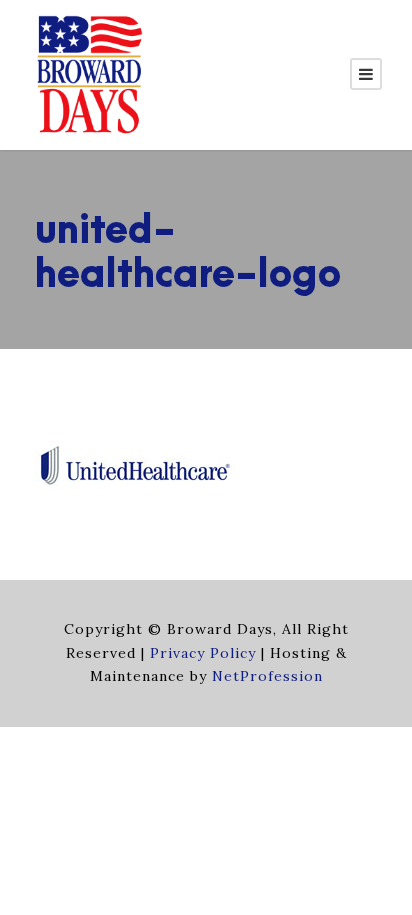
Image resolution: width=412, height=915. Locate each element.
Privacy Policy (203, 653)
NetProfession (267, 676)
